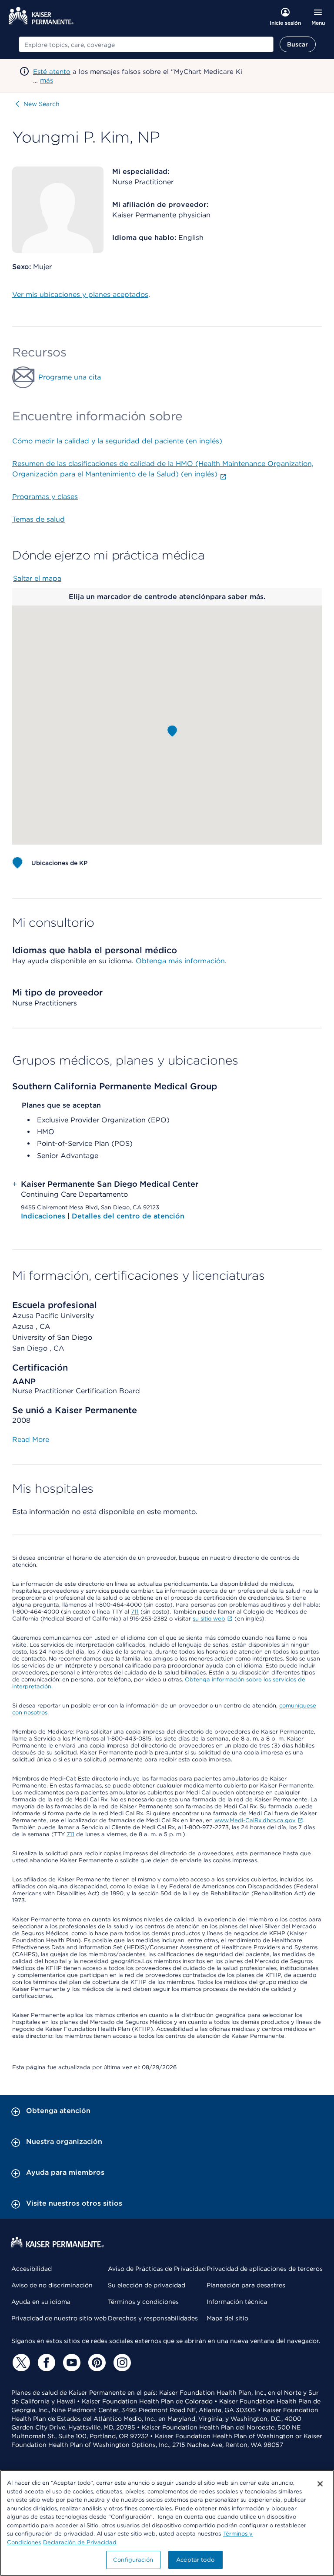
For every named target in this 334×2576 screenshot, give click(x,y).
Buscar (298, 44)
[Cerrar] (320, 2484)
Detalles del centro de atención (128, 1216)
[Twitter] (20, 2363)
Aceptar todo (195, 2560)
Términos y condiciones (143, 2302)
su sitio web (209, 1619)
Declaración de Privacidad (80, 2542)
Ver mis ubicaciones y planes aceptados (80, 295)
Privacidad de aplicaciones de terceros (265, 2269)
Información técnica (237, 2302)
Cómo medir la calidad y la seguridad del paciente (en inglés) (117, 441)
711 (135, 1612)
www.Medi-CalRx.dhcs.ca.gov (255, 1820)
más (47, 80)
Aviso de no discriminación (52, 2285)
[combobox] (146, 44)
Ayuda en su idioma (41, 2302)
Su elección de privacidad (147, 2285)
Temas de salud (38, 519)
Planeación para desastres (246, 2285)
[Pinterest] (96, 2363)
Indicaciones (44, 1216)
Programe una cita (70, 377)
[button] (172, 731)
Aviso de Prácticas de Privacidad (157, 2269)
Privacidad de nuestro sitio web (59, 2318)
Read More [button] (31, 1439)
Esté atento (52, 72)
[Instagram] (121, 2363)
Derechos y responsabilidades (153, 2318)
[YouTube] (70, 2363)
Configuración (133, 2560)
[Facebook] (45, 2363)
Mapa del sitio (227, 2318)
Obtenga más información (180, 961)
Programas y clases (45, 497)
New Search (42, 104)
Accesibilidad (32, 2269)
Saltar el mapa (37, 578)
